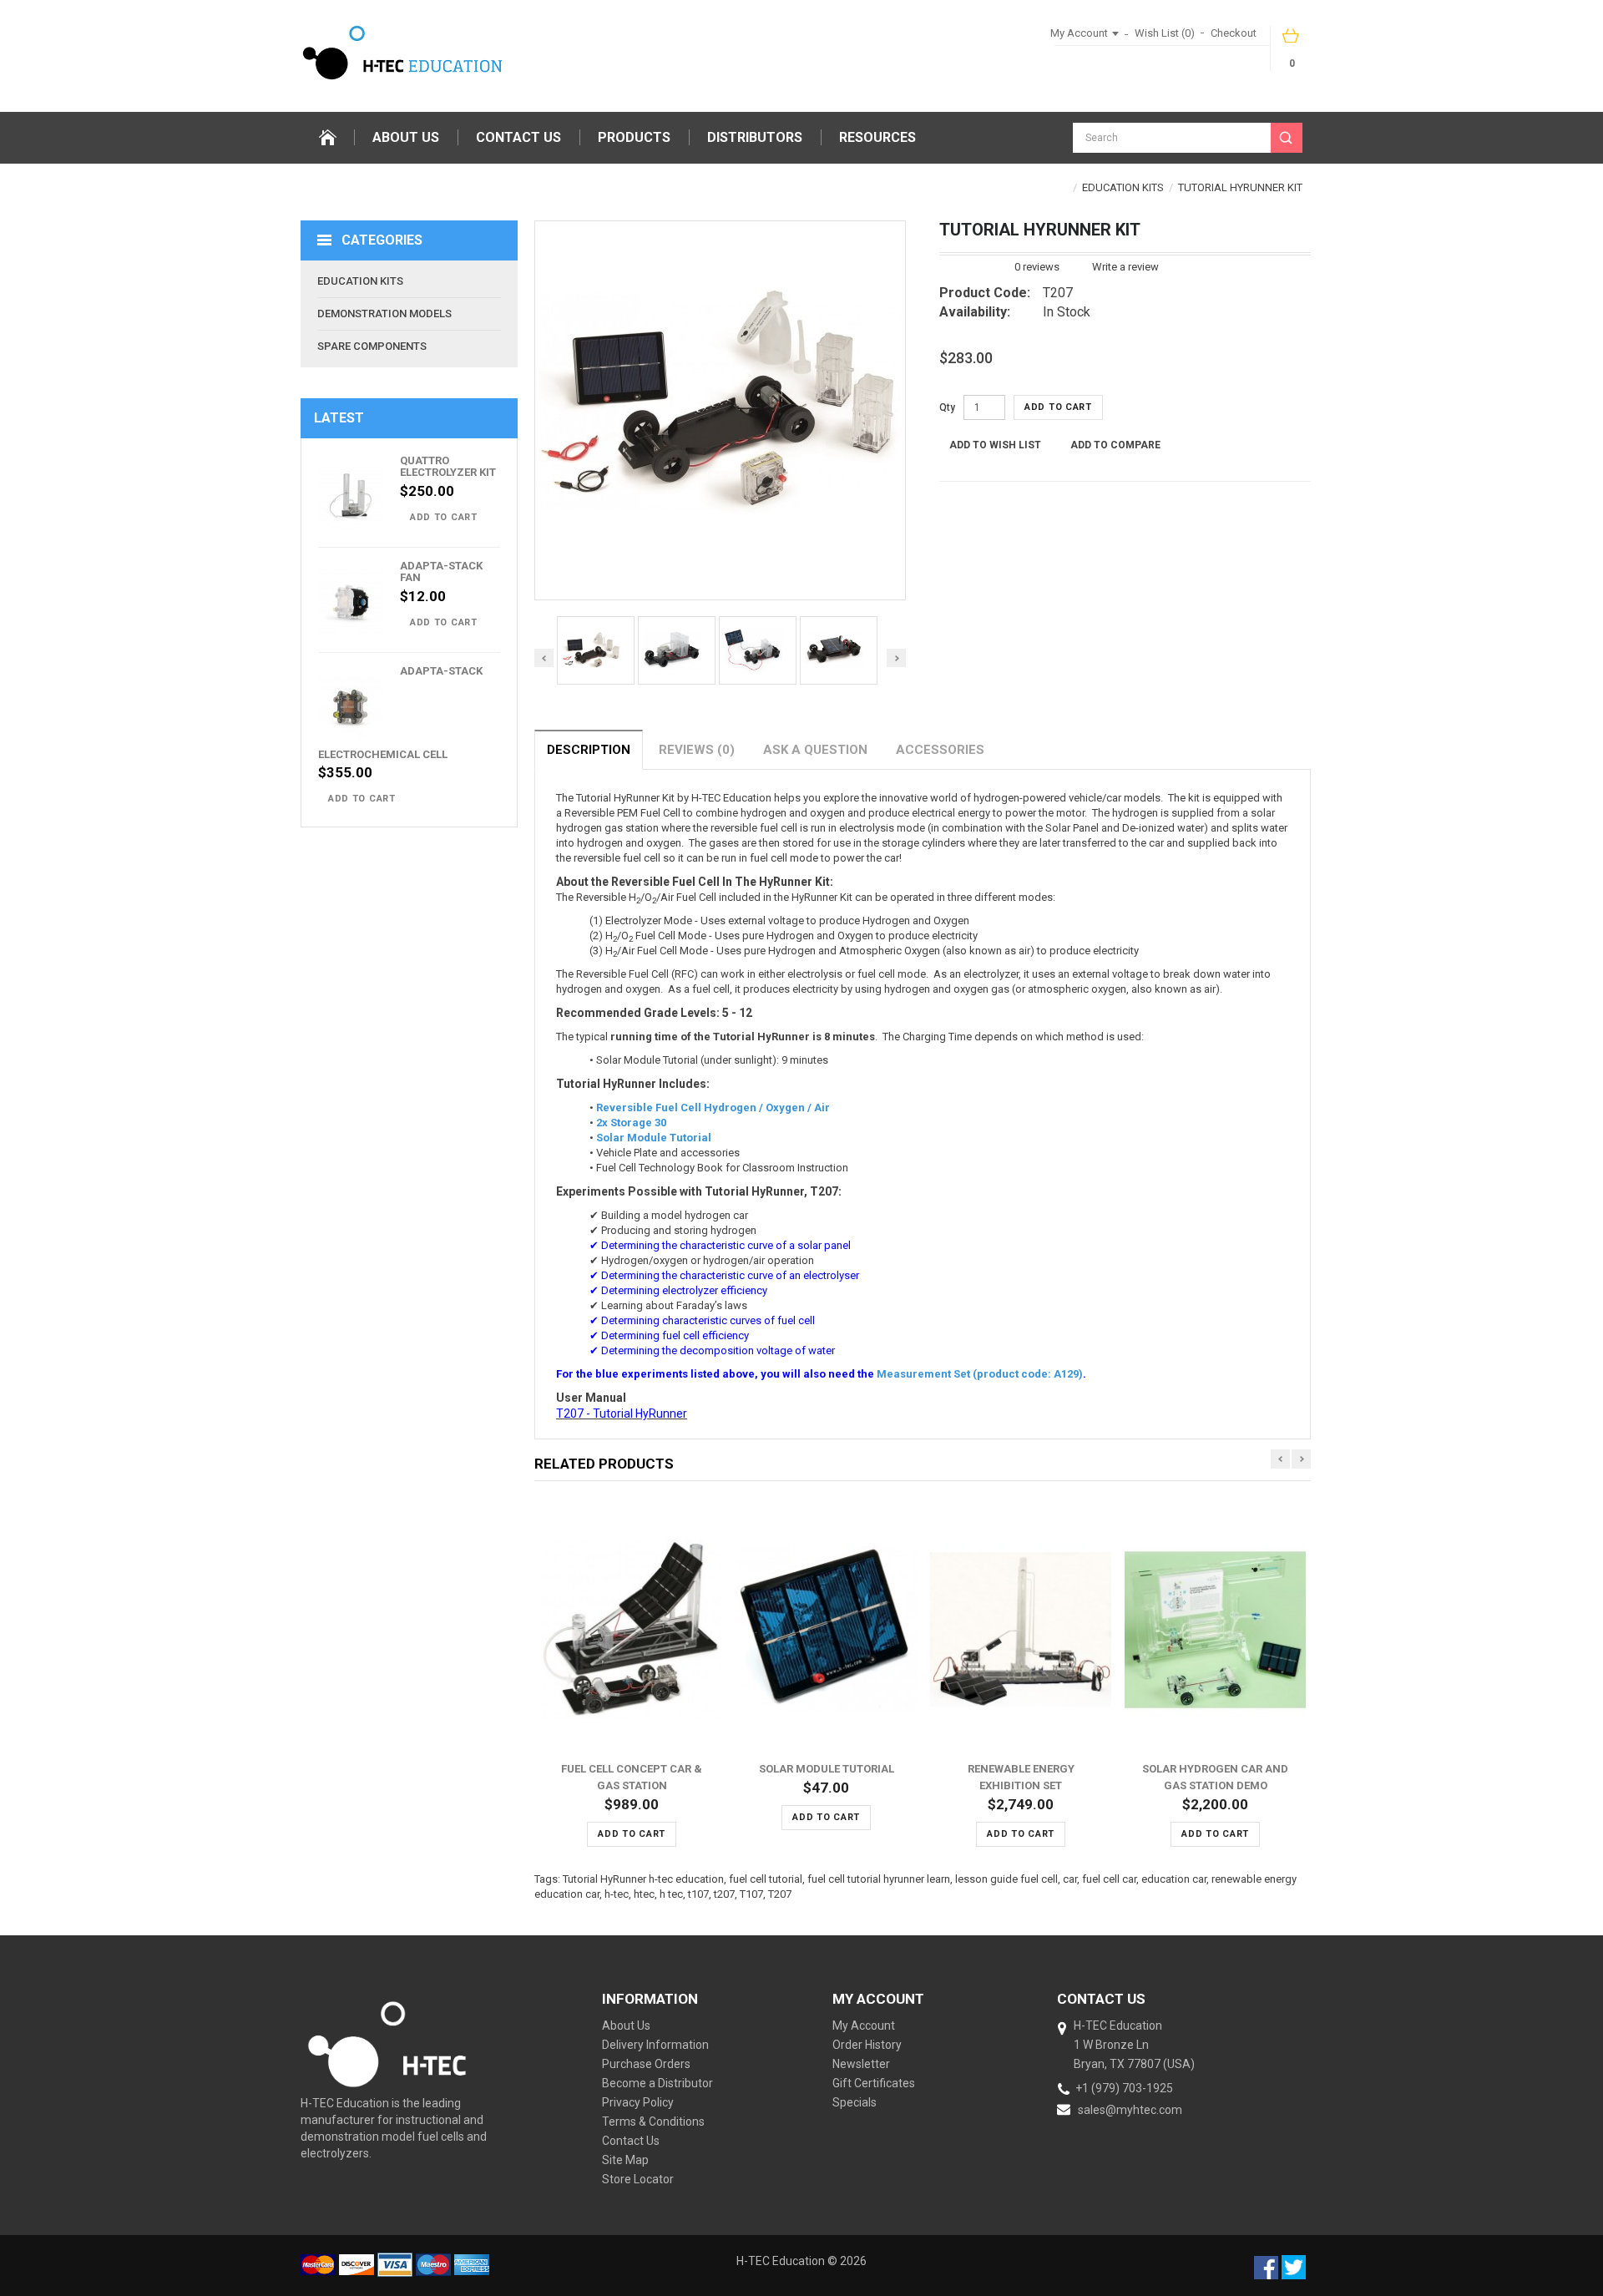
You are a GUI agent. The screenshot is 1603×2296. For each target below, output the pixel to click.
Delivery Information (655, 2045)
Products (634, 137)
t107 (698, 1894)
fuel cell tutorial (766, 1879)
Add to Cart (444, 517)
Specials (855, 2102)
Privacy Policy (638, 2102)
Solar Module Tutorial (827, 1769)
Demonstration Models (384, 314)
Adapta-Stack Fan (441, 571)
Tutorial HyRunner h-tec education (643, 1879)
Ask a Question (815, 750)
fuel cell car (1109, 1879)
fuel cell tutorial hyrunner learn (879, 1879)
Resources (877, 137)
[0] (1292, 41)
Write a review (1125, 267)
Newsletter (861, 2064)
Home (327, 138)
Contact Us (518, 137)
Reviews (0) (697, 750)
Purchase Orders (646, 2064)
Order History (867, 2045)
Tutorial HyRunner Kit (1240, 187)
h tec (671, 1894)
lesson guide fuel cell (1006, 1879)
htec (644, 1894)
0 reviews (1037, 267)
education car (1174, 1879)
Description (589, 750)
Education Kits (1123, 187)
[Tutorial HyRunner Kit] (596, 650)
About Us (406, 137)
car (1070, 1879)
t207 (724, 1894)
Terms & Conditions (653, 2122)
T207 (780, 1894)
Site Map (625, 2160)
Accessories (940, 750)
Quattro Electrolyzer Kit (448, 466)
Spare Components (372, 346)
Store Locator (638, 2179)
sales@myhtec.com (1130, 2110)
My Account (864, 2025)
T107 (751, 1894)
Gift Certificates (874, 2083)
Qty (947, 407)
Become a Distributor (657, 2083)
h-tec (617, 1894)
